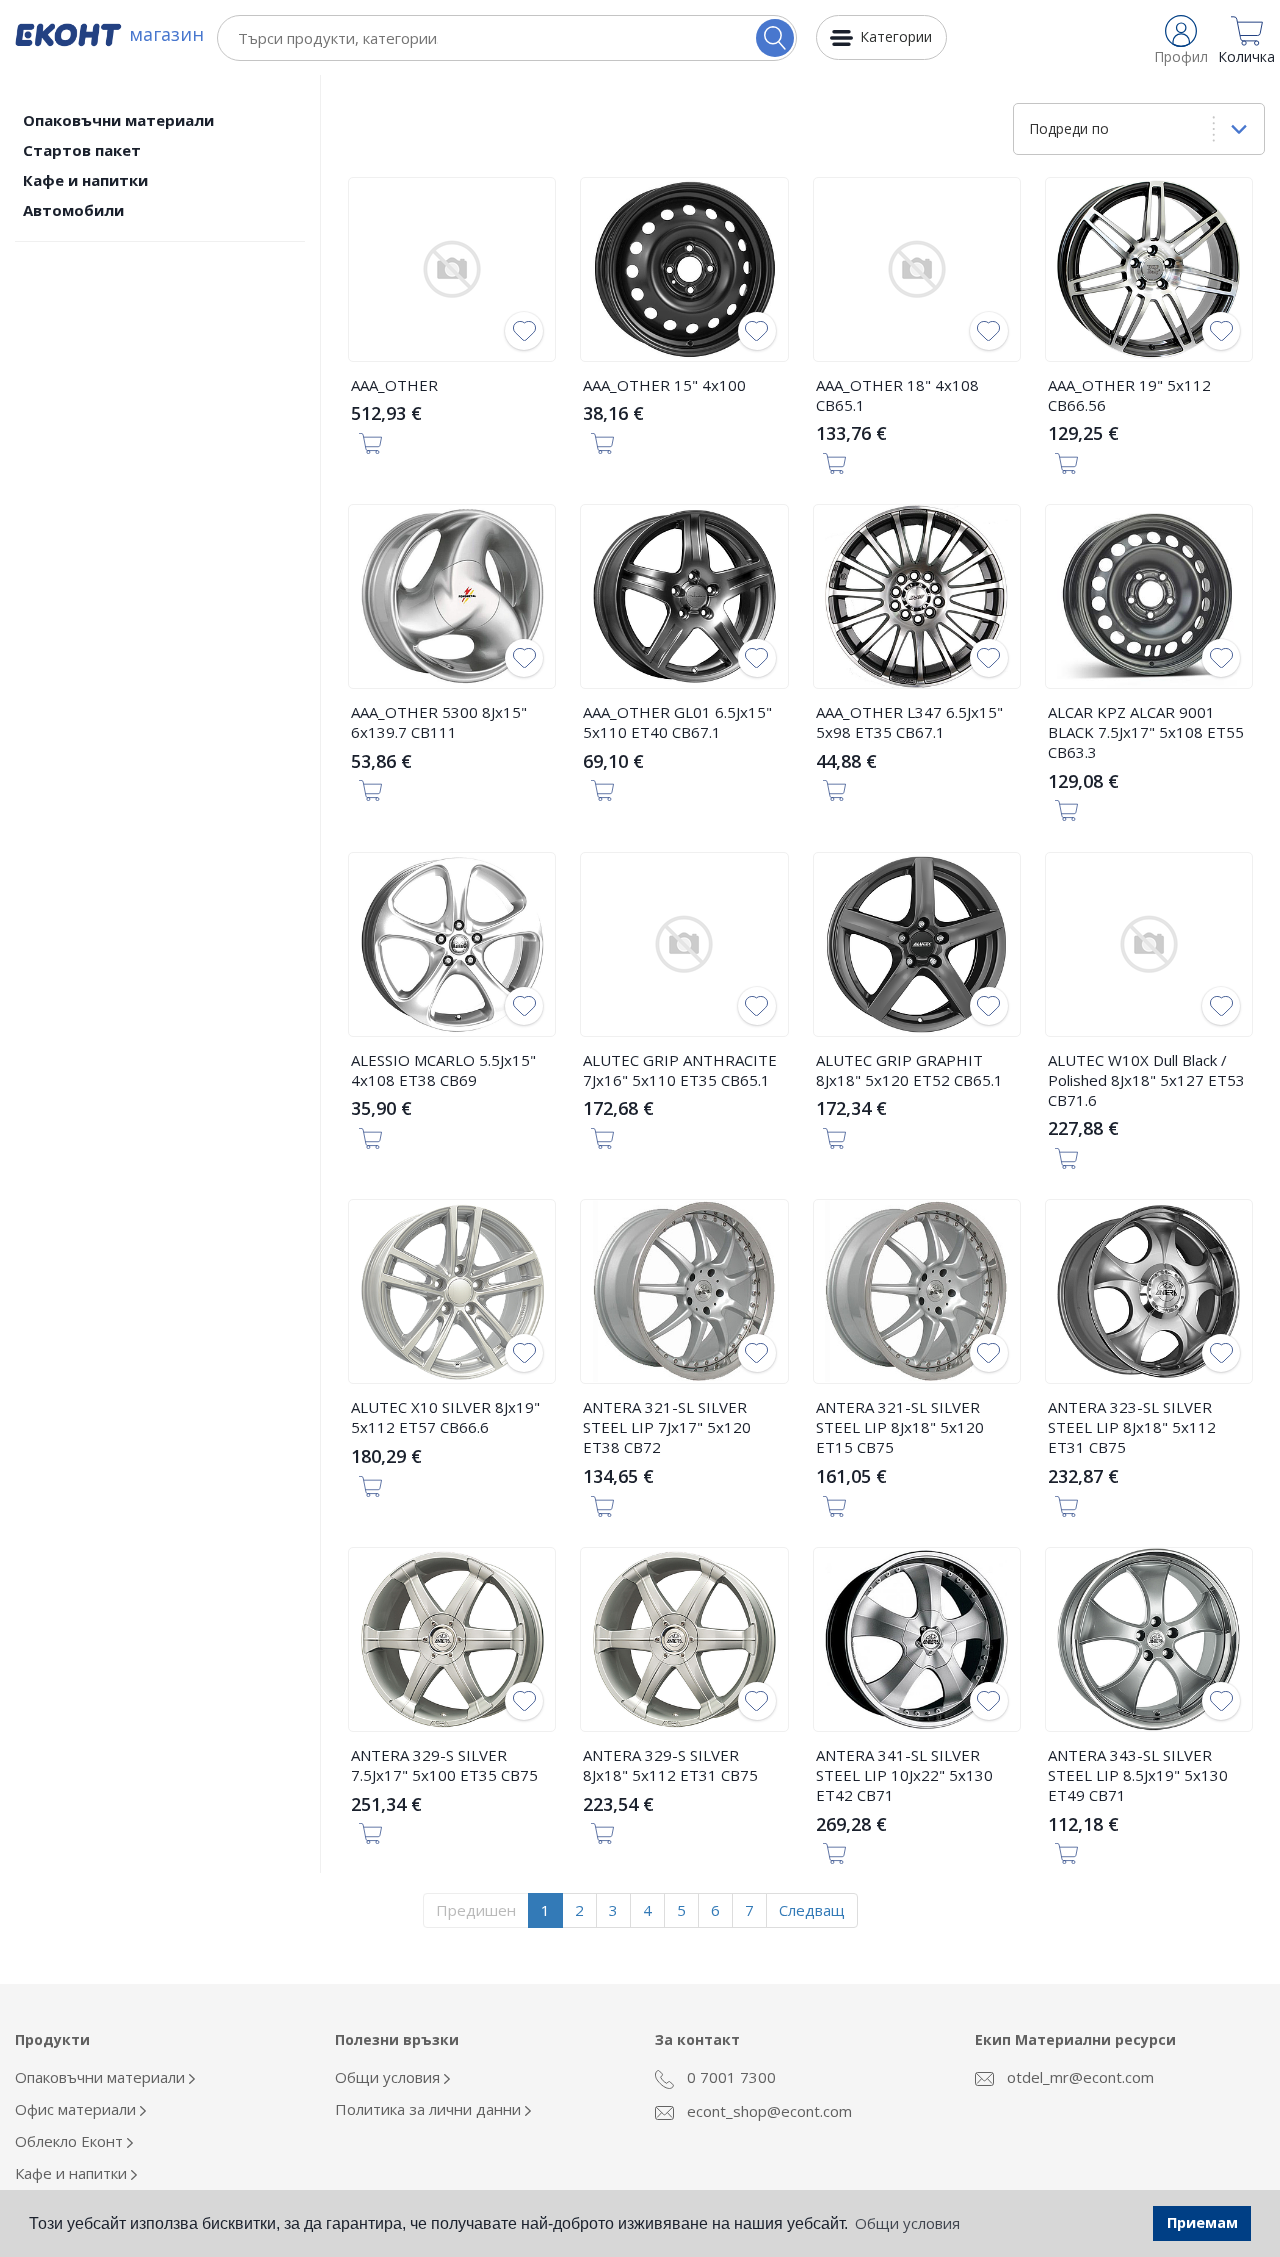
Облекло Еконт (71, 2141)
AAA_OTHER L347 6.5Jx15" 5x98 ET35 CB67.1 (909, 722)
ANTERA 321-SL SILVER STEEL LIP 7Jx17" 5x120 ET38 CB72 (667, 1427)
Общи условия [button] (907, 2223)
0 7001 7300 (729, 2077)
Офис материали (77, 2109)
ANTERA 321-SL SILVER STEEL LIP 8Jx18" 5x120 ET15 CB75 (900, 1427)
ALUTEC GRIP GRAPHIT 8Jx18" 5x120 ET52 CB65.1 (909, 1070)
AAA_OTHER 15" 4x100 (664, 385)
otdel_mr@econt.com (1078, 2077)
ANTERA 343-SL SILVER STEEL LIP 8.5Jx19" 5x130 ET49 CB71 (1138, 1775)
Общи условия (389, 2077)
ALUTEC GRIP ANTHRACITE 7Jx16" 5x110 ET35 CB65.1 (680, 1070)
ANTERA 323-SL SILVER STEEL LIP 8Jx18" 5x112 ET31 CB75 (1132, 1427)
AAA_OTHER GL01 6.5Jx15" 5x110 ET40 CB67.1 (677, 722)
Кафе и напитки (85, 180)
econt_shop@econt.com (767, 2111)
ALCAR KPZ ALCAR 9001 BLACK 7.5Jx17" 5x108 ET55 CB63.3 (1146, 732)
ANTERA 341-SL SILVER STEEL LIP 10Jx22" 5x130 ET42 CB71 (904, 1775)
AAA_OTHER (394, 385)
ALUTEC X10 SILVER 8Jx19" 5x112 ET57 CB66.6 (445, 1417)
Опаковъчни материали (118, 120)
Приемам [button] (1202, 2222)
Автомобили (73, 210)
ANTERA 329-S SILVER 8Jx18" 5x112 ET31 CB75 (670, 1765)
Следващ (812, 1910)
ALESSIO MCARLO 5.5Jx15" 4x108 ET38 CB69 (443, 1070)
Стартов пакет (82, 150)
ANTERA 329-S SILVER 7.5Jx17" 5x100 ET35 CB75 (444, 1765)
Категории (896, 36)
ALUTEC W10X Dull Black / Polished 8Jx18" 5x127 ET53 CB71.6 (1146, 1080)
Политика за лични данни (430, 2109)
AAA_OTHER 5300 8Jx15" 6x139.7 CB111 (439, 722)
